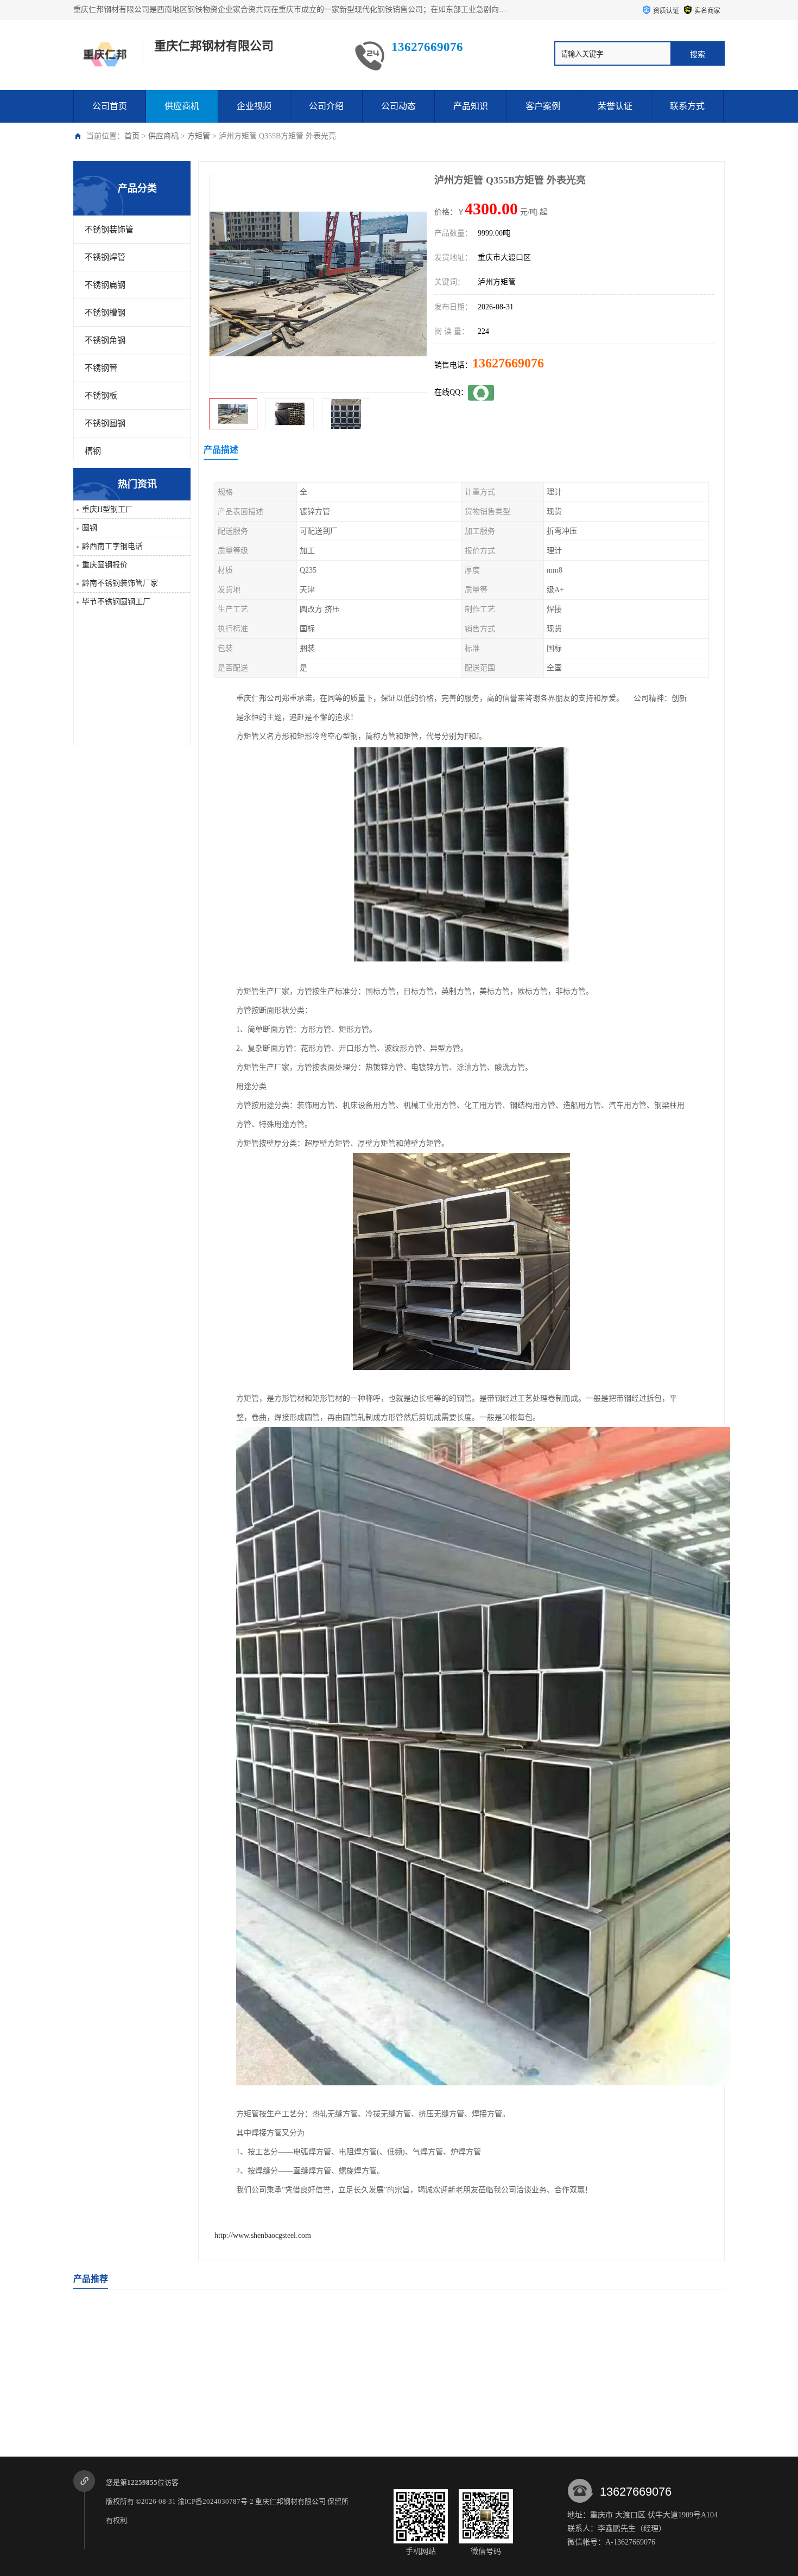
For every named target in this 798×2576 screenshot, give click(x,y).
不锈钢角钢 (105, 340)
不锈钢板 (101, 396)
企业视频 (254, 106)
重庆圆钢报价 (105, 565)
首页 (132, 136)
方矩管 (199, 136)
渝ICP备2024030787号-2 (216, 2501)
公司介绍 (326, 106)
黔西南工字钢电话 (112, 546)
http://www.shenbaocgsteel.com (263, 2235)
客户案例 (543, 106)
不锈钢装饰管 (109, 230)
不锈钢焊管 (105, 257)
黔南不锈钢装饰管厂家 (120, 583)
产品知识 (471, 106)
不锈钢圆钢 (105, 423)
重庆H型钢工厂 (107, 509)
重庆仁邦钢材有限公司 (290, 2501)
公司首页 (110, 106)
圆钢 (90, 528)
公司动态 (398, 106)
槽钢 (93, 451)
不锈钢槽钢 (105, 313)
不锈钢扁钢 (105, 285)
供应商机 (182, 106)
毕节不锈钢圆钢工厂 (116, 602)
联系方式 (687, 106)
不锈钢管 (101, 368)
